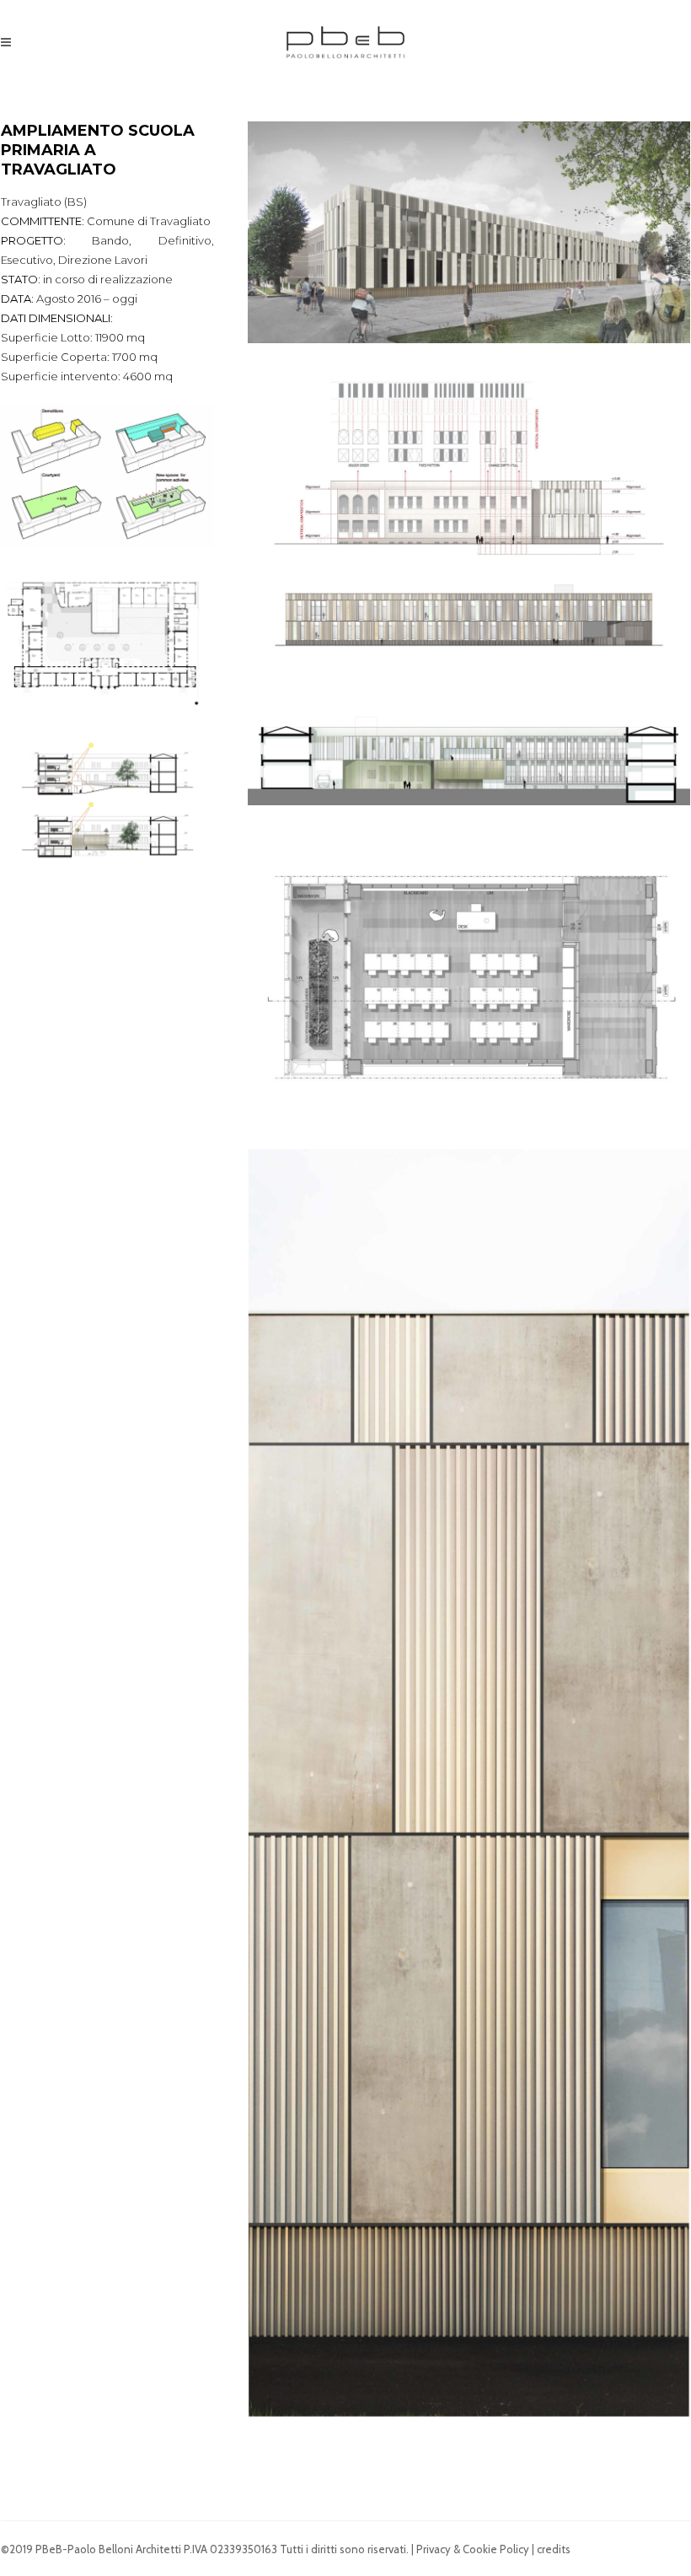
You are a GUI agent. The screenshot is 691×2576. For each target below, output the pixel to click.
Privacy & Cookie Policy (473, 2549)
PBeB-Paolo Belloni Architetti (108, 2549)
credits (554, 2549)
